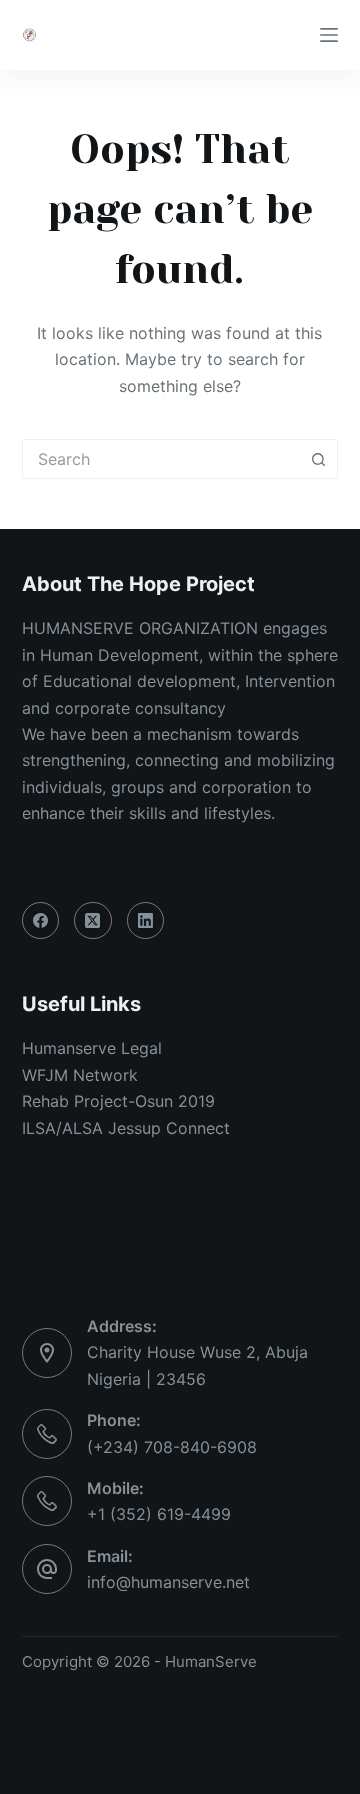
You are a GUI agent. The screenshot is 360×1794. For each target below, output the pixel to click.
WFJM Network (80, 1075)
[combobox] (161, 459)
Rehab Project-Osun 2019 (118, 1101)
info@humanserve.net (168, 1582)
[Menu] (329, 35)
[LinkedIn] (146, 921)
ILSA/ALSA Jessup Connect (126, 1128)
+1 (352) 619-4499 (159, 1514)
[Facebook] (41, 921)
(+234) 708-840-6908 (172, 1447)
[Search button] (318, 459)
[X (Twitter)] (93, 921)
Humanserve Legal (92, 1048)
